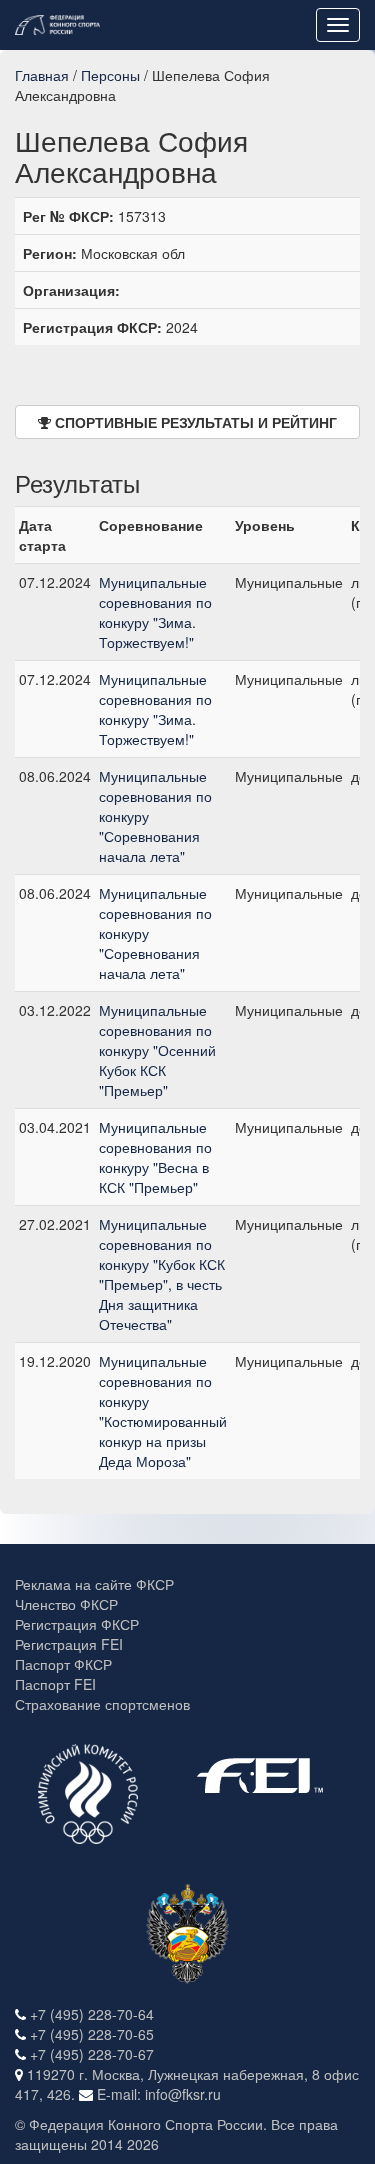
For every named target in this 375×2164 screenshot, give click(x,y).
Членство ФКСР (66, 1604)
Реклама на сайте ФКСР (94, 1584)
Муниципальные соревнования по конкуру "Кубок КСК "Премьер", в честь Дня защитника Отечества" (162, 1274)
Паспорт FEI (55, 1684)
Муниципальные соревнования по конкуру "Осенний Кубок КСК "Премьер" (157, 1050)
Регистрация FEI (69, 1644)
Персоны (110, 75)
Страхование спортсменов (102, 1704)
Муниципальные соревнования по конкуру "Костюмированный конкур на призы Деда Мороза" (163, 1411)
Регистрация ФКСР (77, 1624)
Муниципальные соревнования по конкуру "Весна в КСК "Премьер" (155, 1157)
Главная (42, 75)
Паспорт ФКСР (63, 1664)
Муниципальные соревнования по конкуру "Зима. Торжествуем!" (155, 612)
